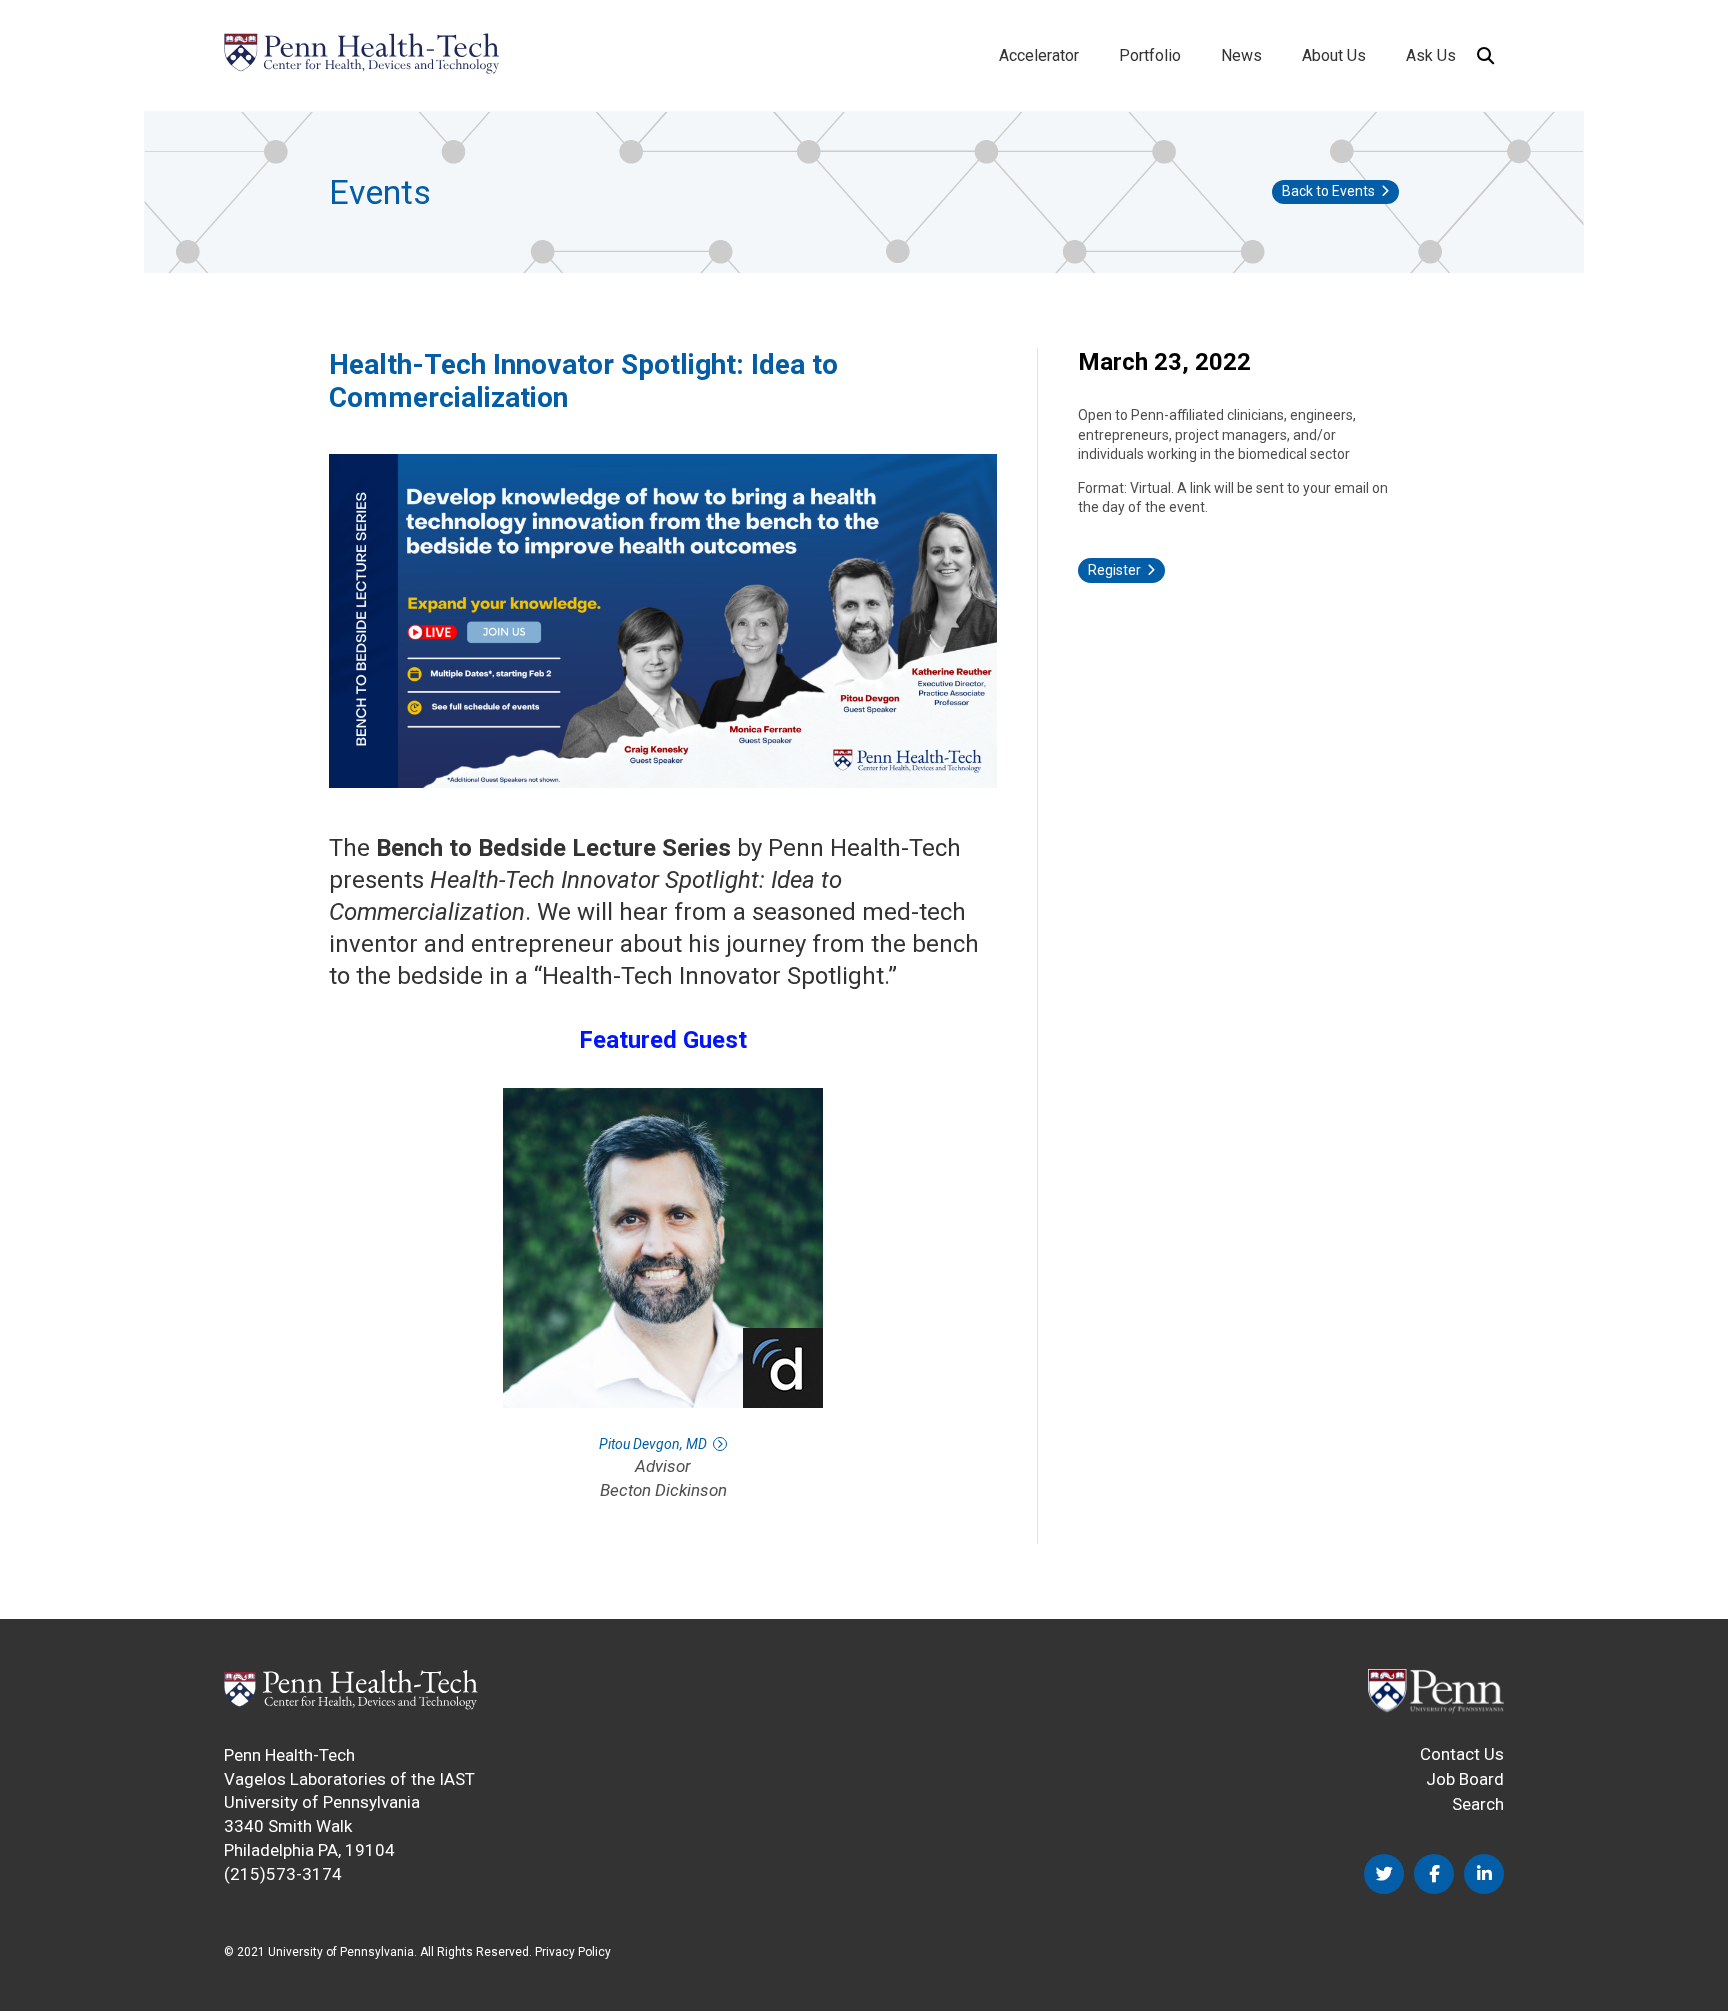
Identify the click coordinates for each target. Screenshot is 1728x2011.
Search (1478, 1804)
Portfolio (1150, 55)
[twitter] (1384, 1874)
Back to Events (1328, 191)
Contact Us (1462, 1754)
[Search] (1485, 56)
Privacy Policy (573, 1952)
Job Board (1465, 1779)
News (1241, 55)
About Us (1334, 55)
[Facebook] (1434, 1874)
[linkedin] (1484, 1874)
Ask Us (1431, 55)
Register (1114, 570)
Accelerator (1039, 55)
